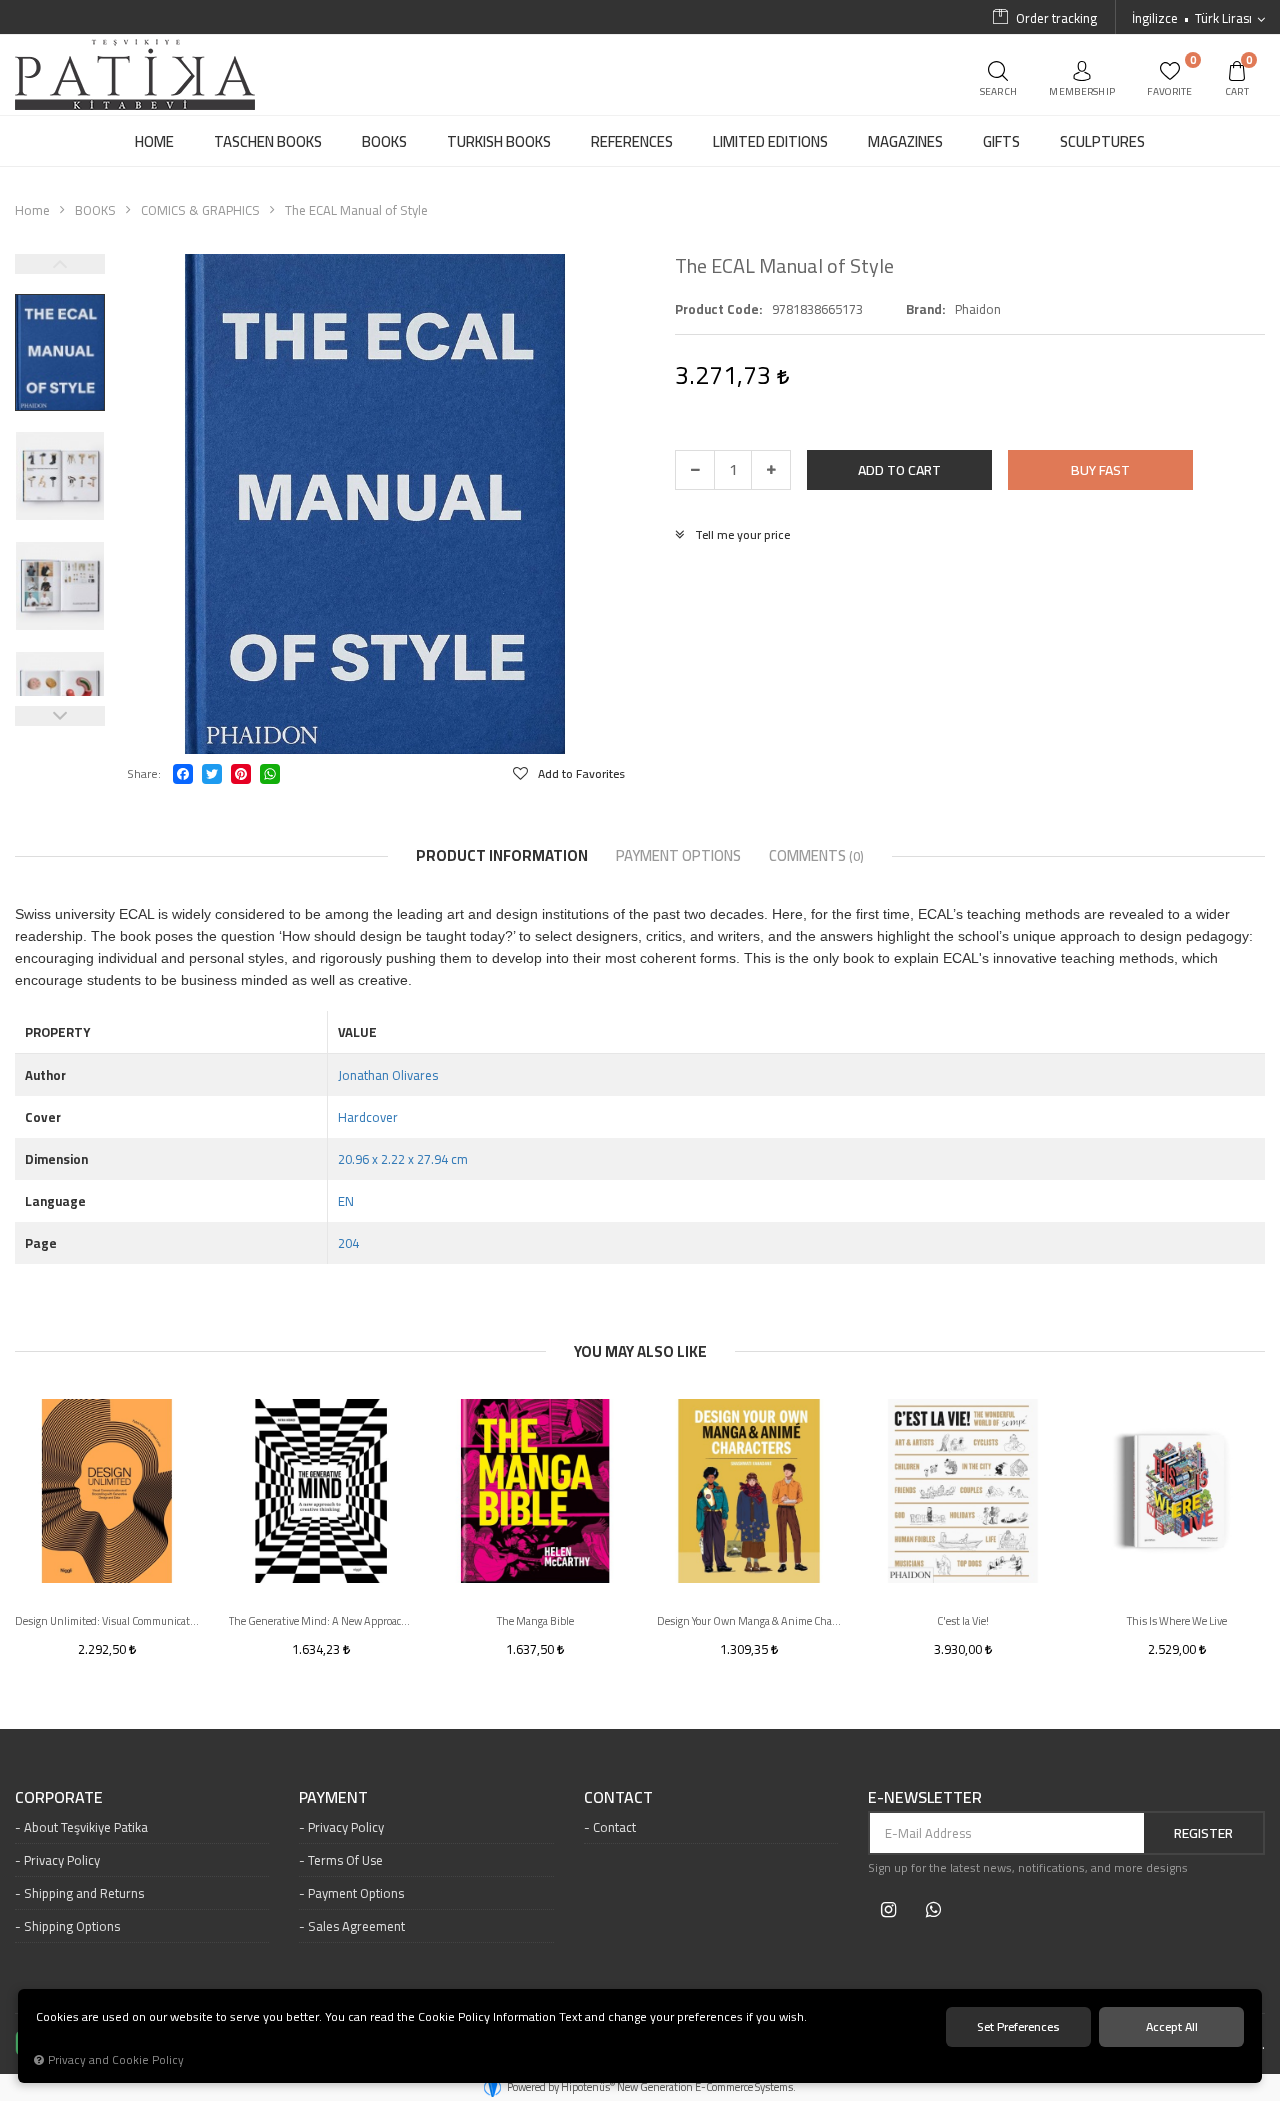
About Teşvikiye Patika (86, 1827)
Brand (924, 309)
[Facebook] (183, 774)
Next (60, 716)
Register (1203, 1833)
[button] (899, 470)
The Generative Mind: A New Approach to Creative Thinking (321, 1621)
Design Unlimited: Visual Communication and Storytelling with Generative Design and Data (107, 1621)
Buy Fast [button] (1100, 470)
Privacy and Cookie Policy (116, 2060)
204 (348, 1243)
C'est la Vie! (963, 1621)
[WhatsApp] (270, 774)
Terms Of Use (345, 1860)
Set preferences (1018, 2026)
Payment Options (356, 1893)
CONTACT (618, 1798)
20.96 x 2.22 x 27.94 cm (403, 1159)
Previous (60, 264)
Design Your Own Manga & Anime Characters (749, 1621)
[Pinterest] (241, 774)
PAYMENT (333, 1798)
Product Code (717, 309)
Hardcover (368, 1117)
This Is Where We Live (1177, 1621)
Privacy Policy (62, 1860)
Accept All (1172, 2026)
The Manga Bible (535, 1621)
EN (346, 1201)
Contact (614, 1827)
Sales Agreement (356, 1926)
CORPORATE (59, 1798)
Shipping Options (72, 1926)
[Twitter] (212, 774)
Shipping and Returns (84, 1893)
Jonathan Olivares (388, 1075)
